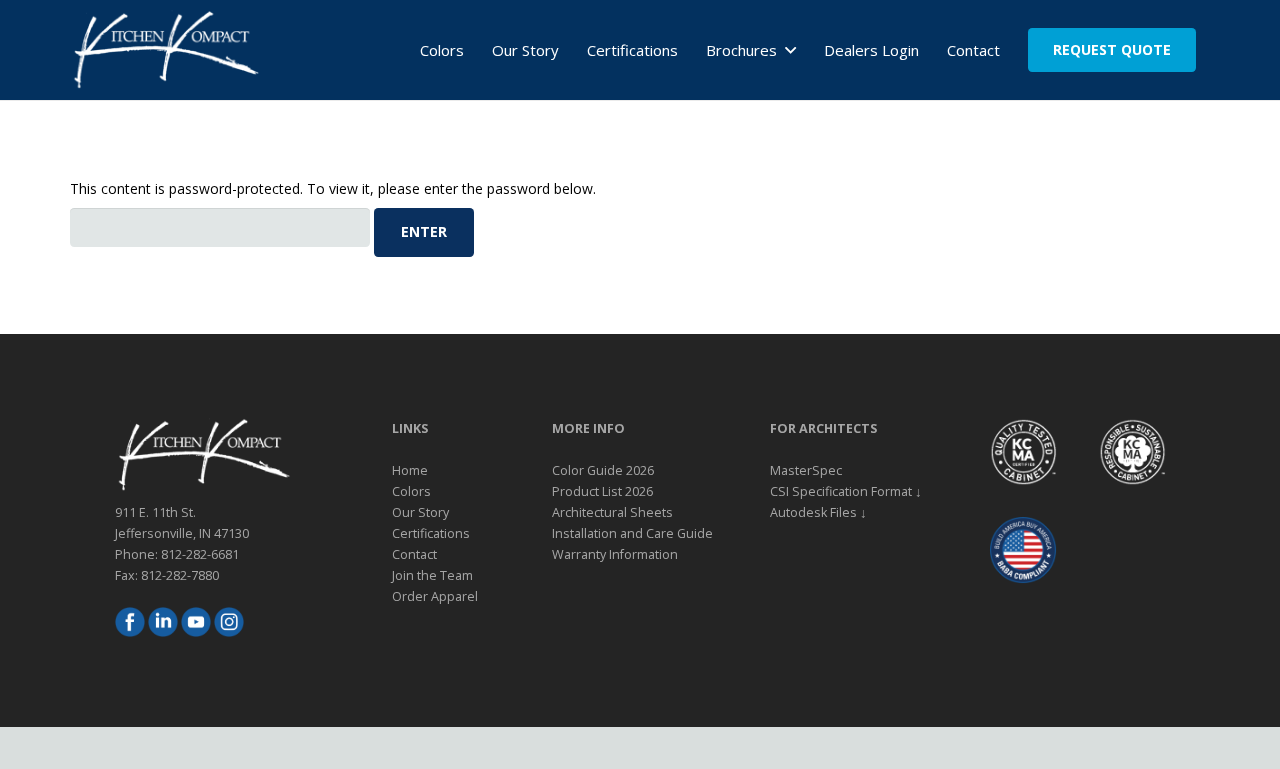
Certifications (431, 533)
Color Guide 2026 (603, 470)
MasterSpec (806, 470)
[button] (786, 50)
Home (410, 470)
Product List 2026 (602, 491)
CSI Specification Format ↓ (846, 491)
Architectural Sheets (612, 512)
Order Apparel (435, 596)
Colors (411, 491)
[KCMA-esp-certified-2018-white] (1132, 452)
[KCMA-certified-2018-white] (1023, 452)
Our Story (420, 512)
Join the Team (432, 575)
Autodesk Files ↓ (818, 512)
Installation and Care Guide (632, 533)
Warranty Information (615, 554)
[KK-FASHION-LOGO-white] (165, 50)
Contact (414, 554)
